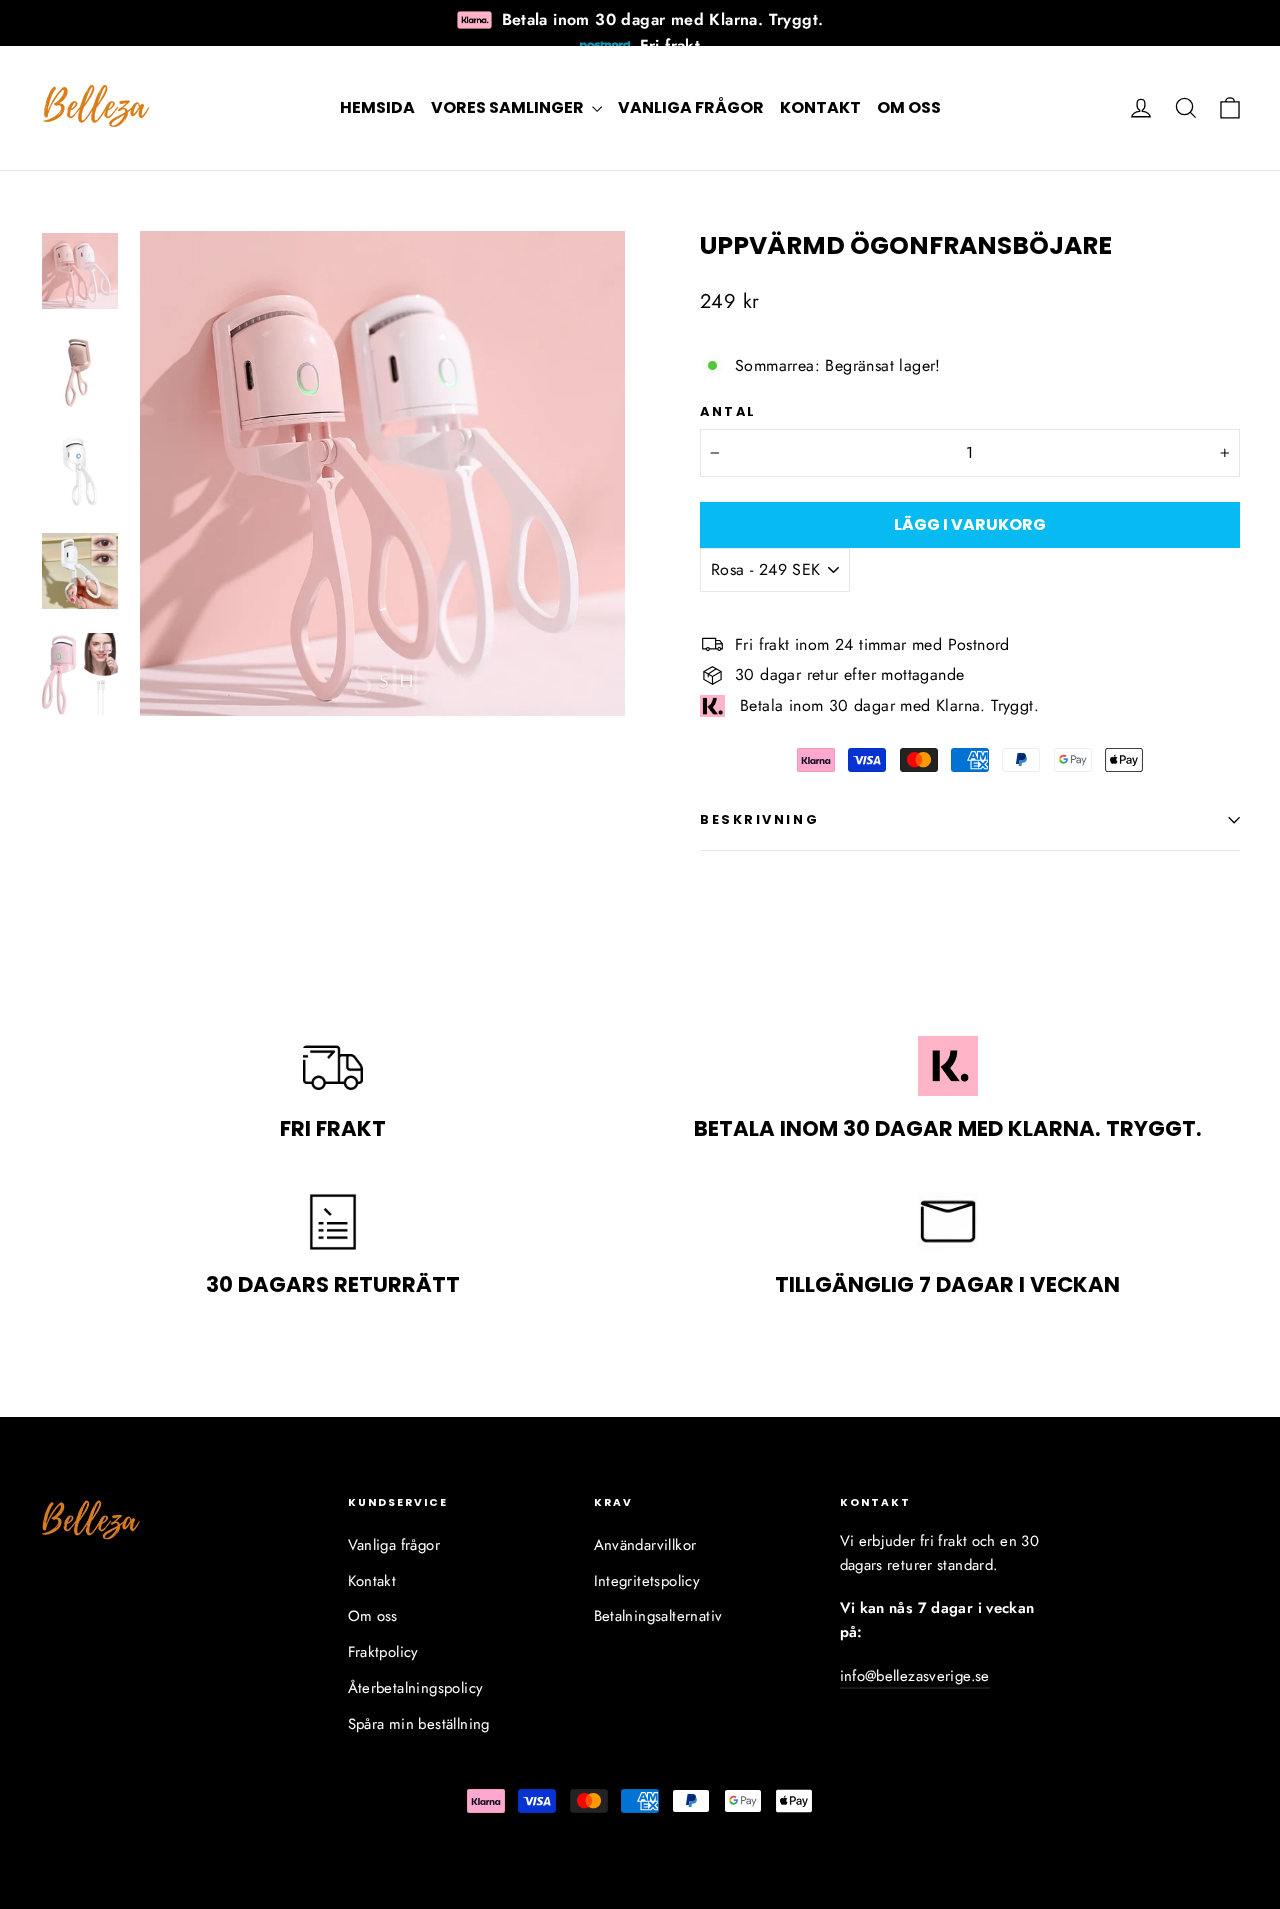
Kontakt (820, 107)
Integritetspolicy (647, 1581)
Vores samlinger (509, 107)
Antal (728, 411)
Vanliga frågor (691, 107)
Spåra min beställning (419, 1724)
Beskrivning (759, 819)
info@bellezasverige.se (915, 1676)
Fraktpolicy (383, 1652)
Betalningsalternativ (658, 1616)
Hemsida (377, 107)
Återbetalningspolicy (416, 1688)
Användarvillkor (645, 1545)
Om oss (909, 107)
